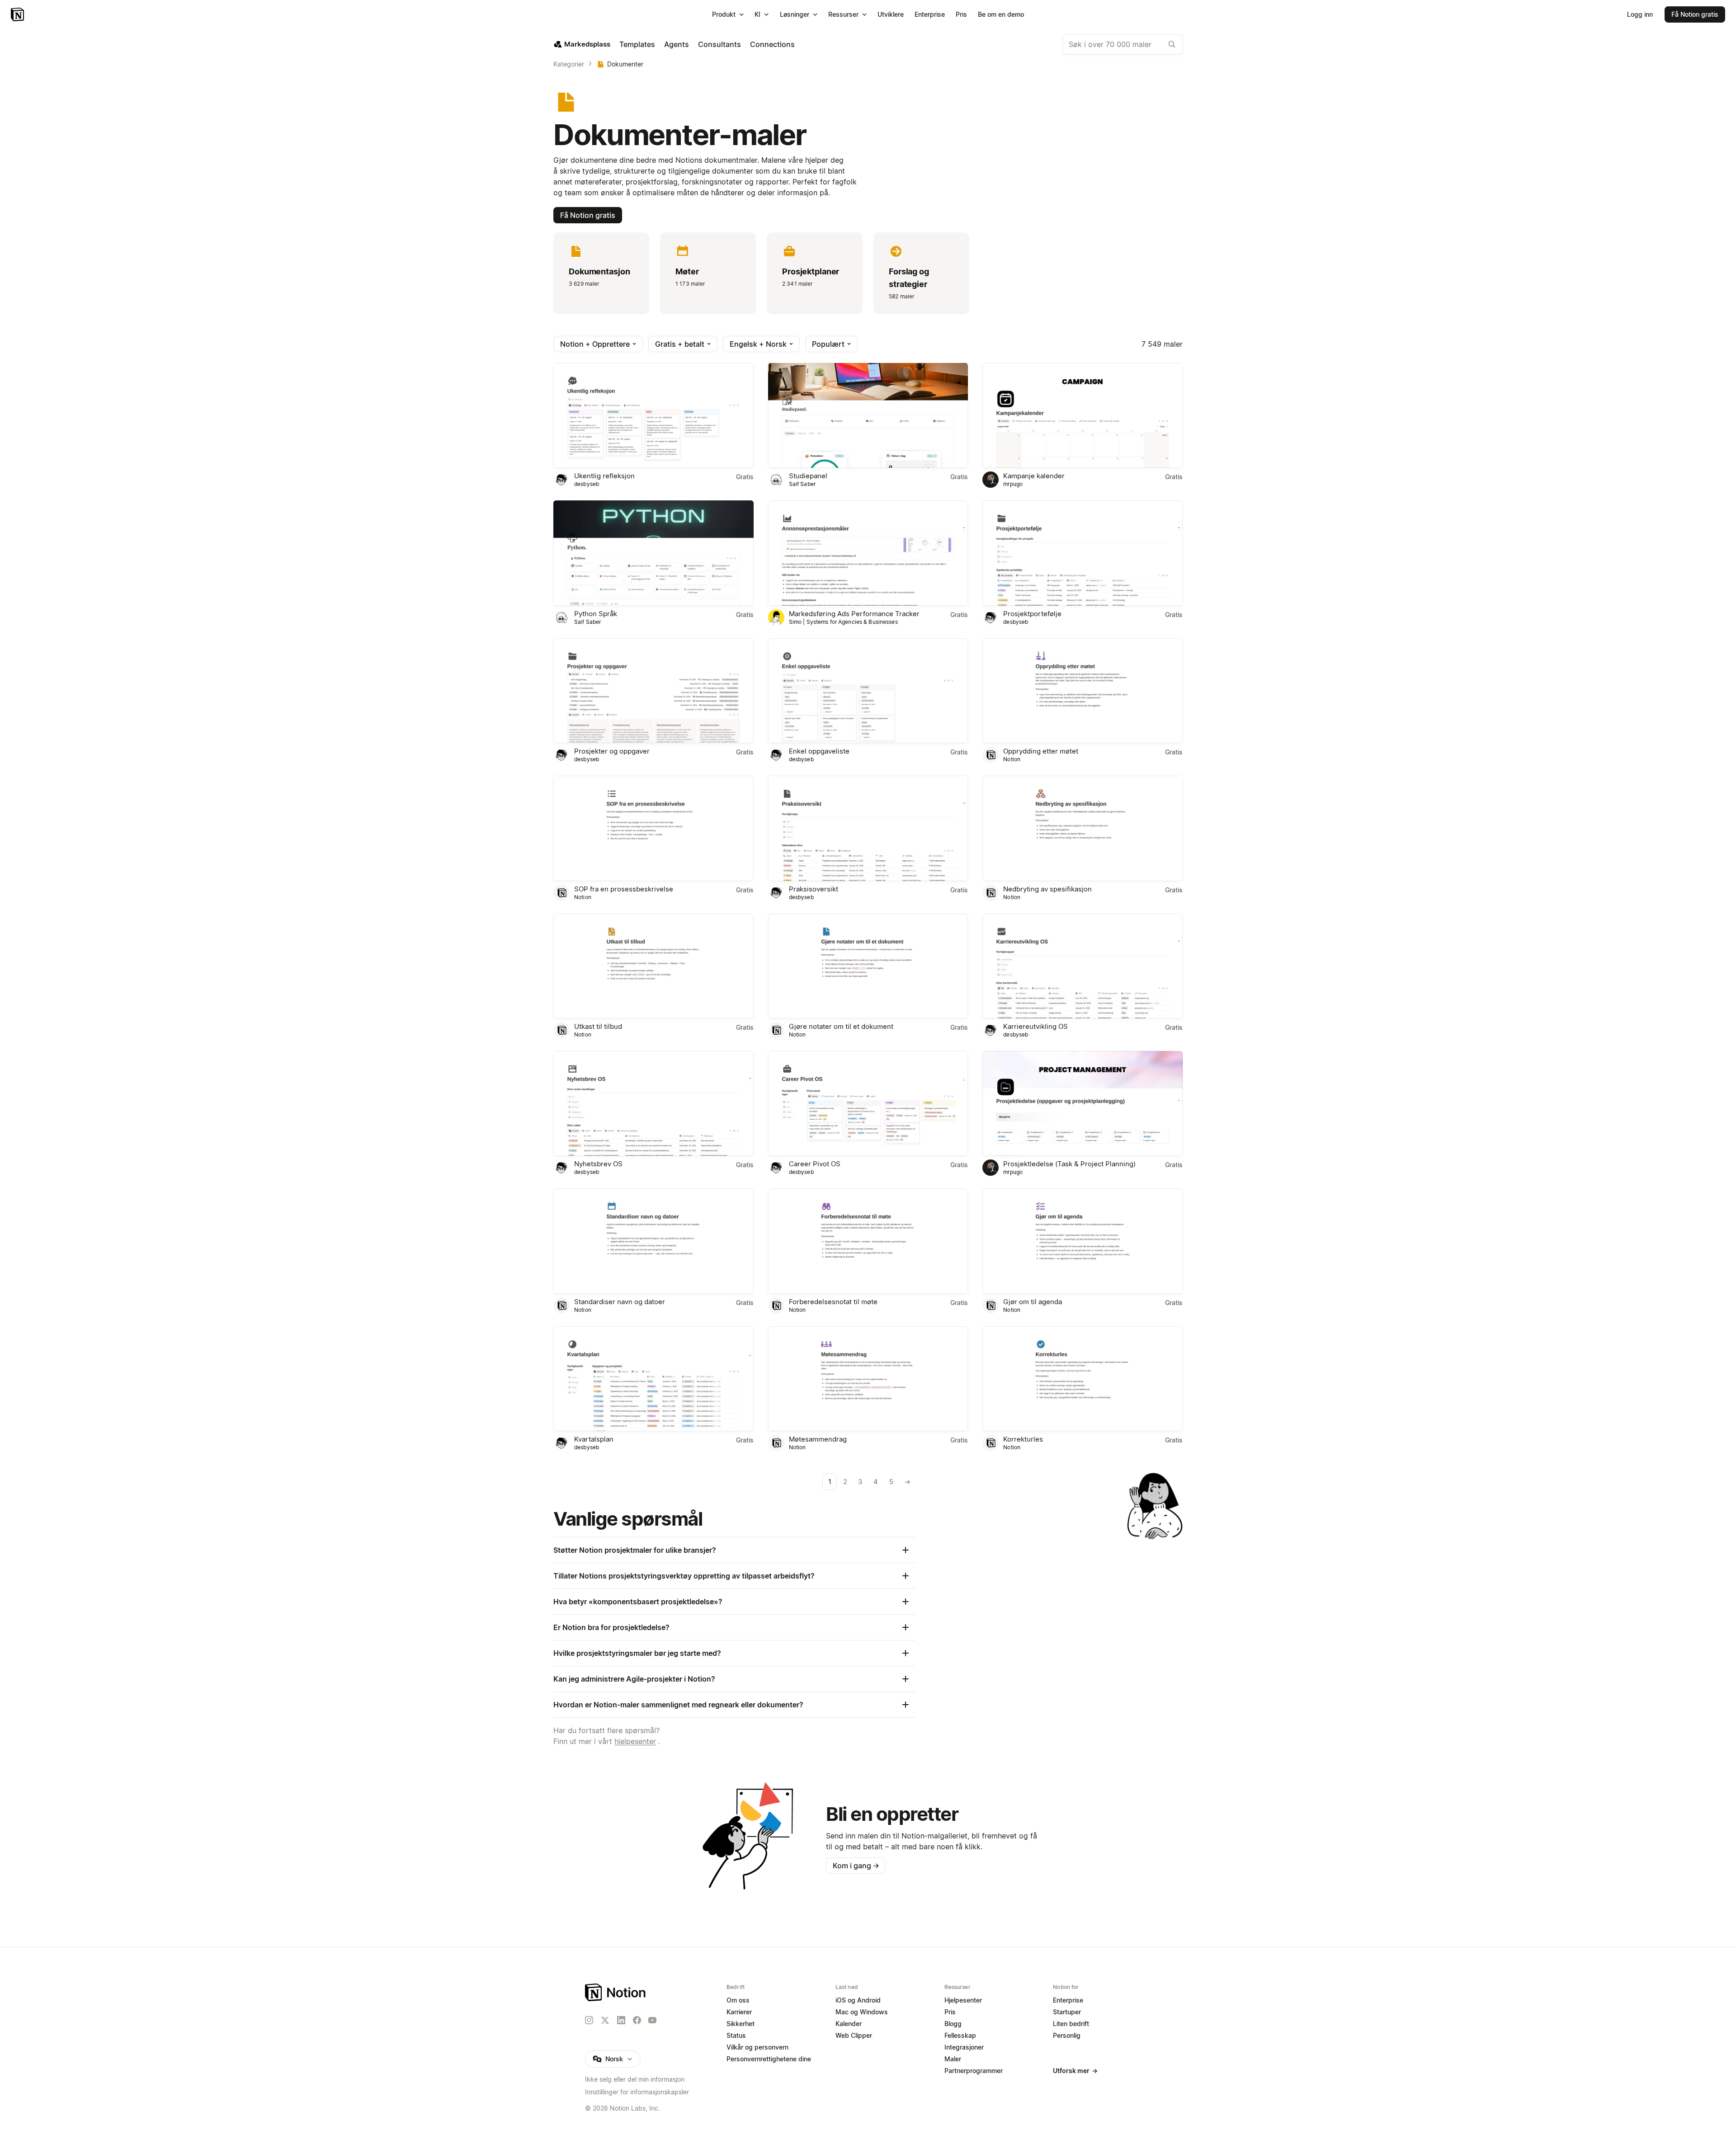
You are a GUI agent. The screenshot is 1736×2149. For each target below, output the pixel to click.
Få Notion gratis (588, 215)
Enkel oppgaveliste (819, 751)
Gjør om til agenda (1033, 1302)
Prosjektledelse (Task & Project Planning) (1069, 1164)
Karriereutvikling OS (1035, 1026)
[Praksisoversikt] (868, 828)
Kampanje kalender (1034, 476)
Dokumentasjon (599, 271)
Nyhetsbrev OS (598, 1164)
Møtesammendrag (818, 1439)
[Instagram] (589, 2020)
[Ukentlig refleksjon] (653, 415)
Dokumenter (625, 64)
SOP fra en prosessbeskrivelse (624, 889)
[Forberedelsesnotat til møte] (868, 1241)
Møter (687, 271)
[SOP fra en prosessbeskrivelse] (653, 828)
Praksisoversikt (814, 889)
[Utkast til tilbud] (653, 966)
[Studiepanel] (868, 415)
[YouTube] (652, 2020)
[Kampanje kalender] (1083, 415)
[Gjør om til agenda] (1083, 1241)
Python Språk (596, 614)
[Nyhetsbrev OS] (653, 1103)
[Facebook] (637, 2020)
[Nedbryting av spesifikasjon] (1083, 828)
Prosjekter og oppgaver (612, 751)
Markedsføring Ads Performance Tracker (854, 614)
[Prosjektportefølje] (1083, 553)
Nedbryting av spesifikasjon (1047, 889)
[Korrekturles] (1083, 1379)
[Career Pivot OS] (868, 1103)
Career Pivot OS (815, 1164)
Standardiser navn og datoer (620, 1302)
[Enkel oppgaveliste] (868, 691)
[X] (605, 2021)
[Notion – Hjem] (18, 14)
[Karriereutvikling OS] (1083, 966)
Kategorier (569, 64)
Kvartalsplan (594, 1439)
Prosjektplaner (811, 271)
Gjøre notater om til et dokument (841, 1026)
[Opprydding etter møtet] (1083, 691)
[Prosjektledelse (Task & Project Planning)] (1083, 1103)
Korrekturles (1023, 1439)
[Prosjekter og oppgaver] (653, 691)
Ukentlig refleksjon (604, 476)
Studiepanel (808, 476)
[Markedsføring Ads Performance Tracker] (868, 553)
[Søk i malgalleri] (1172, 44)
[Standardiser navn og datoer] (653, 1241)
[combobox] (1123, 44)
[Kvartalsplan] (653, 1379)
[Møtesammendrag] (868, 1379)
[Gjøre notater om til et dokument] (868, 966)
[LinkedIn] (621, 2020)
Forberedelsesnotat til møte (833, 1302)
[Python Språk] (653, 553)
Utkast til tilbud (598, 1026)
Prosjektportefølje (1032, 614)
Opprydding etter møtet (1041, 751)
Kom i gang (856, 1866)
